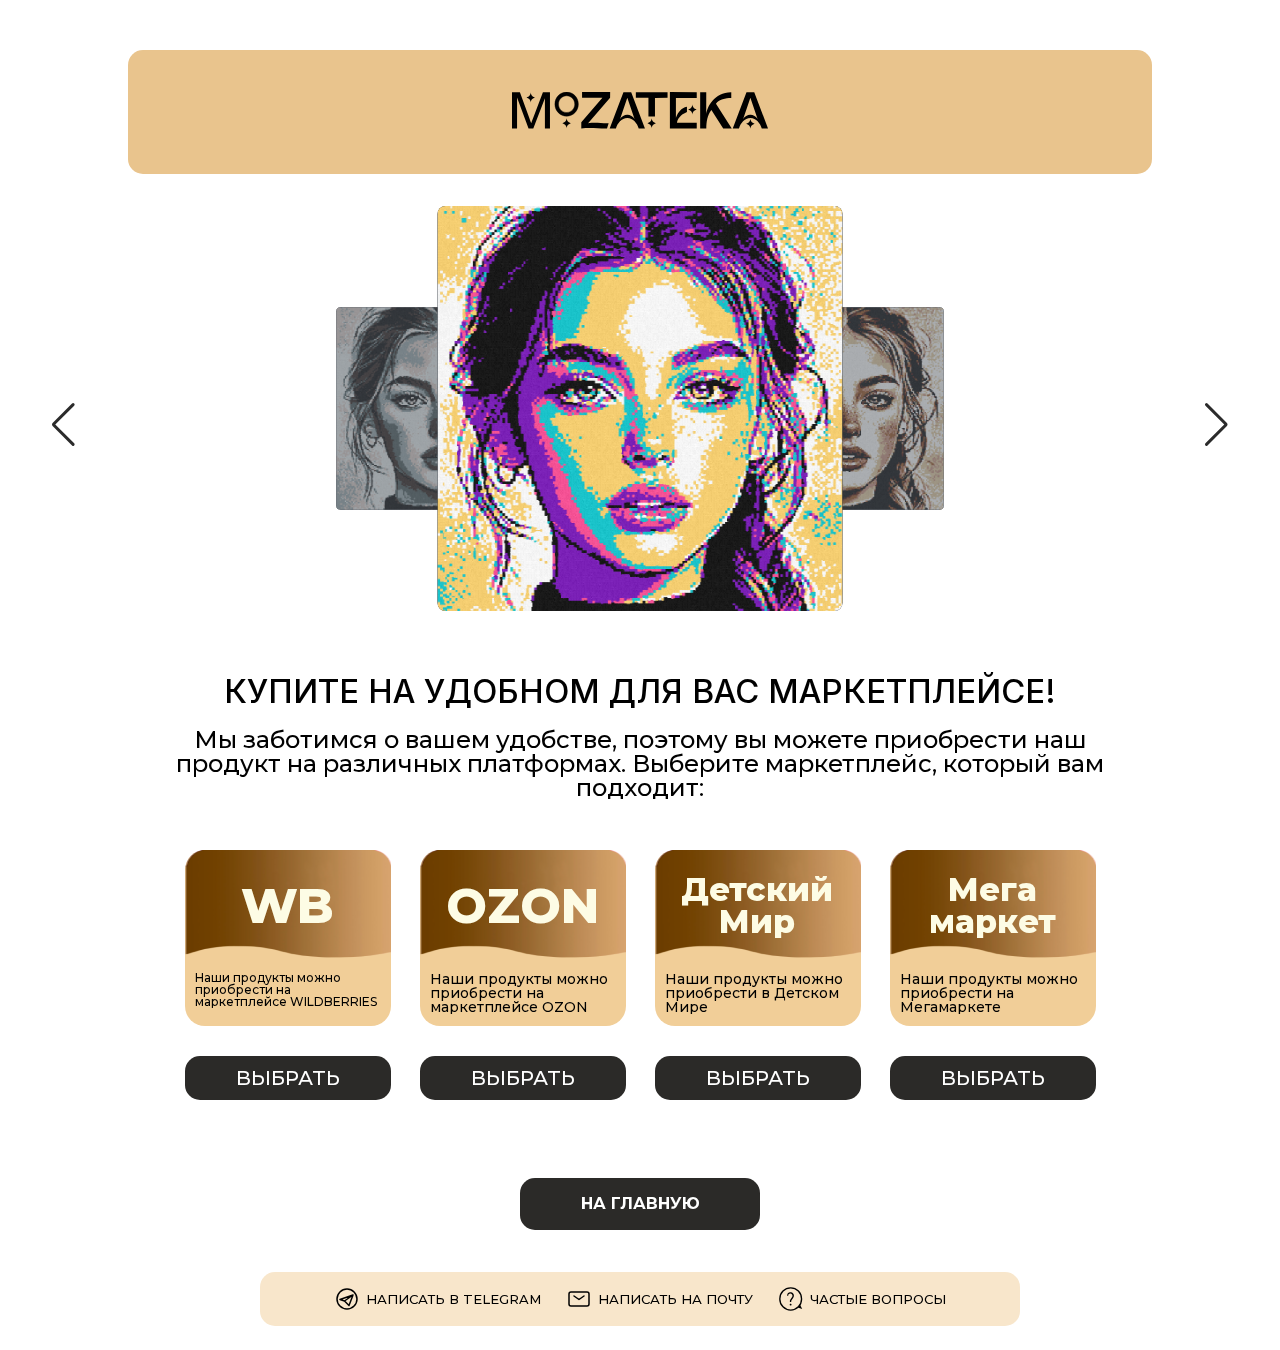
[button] (63, 425)
